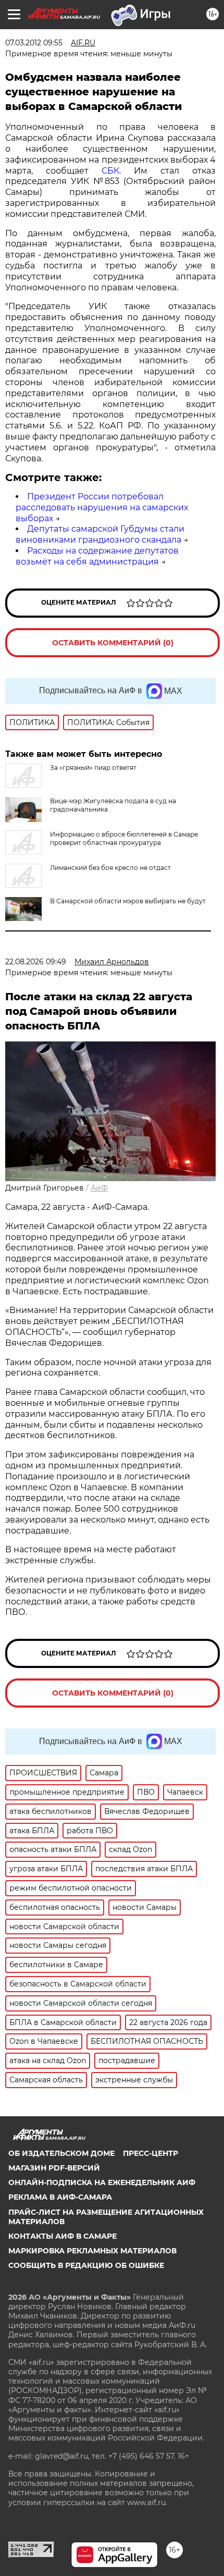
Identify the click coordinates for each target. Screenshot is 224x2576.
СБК (110, 171)
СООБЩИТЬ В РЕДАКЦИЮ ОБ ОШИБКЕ (86, 2265)
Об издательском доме (61, 2153)
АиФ (99, 1188)
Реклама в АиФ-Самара (60, 2197)
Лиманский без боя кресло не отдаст (110, 868)
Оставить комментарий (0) (113, 643)
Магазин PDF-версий (54, 2168)
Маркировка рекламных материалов (92, 2251)
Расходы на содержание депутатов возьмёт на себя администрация (97, 556)
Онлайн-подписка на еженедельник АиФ (102, 2182)
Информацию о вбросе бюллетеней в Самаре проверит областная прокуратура (124, 838)
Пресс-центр (151, 2153)
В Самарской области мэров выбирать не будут (128, 901)
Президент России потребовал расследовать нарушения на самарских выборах (102, 507)
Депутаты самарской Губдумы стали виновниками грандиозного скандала (100, 534)
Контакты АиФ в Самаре (63, 2236)
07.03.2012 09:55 (34, 43)
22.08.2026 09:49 (36, 962)
